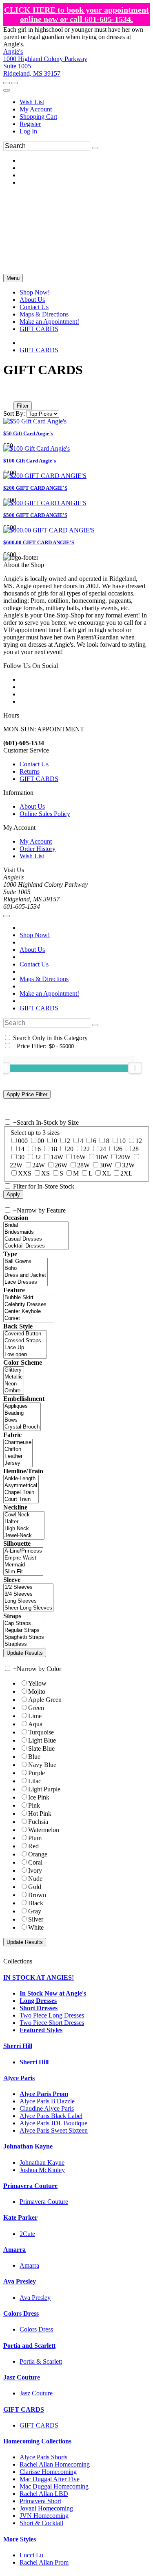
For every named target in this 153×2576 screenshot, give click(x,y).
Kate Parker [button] (20, 2217)
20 (70, 1149)
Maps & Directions (44, 979)
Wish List (32, 102)
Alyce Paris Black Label (51, 2116)
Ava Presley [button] (20, 2281)
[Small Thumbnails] (8, 394)
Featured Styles (41, 2030)
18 (54, 1149)
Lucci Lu (31, 2555)
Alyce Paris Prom (44, 2094)
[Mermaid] (23, 1565)
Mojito (37, 1692)
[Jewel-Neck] (24, 1536)
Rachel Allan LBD (44, 2494)
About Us (32, 806)
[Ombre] (14, 1391)
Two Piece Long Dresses (52, 2015)
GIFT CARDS (39, 350)
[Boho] (25, 1268)
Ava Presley (35, 2298)
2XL (126, 1173)
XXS (25, 1173)
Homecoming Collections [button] (37, 2441)
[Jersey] (18, 1463)
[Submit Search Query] (95, 1025)
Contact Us (34, 764)
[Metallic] (14, 1377)
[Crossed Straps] (25, 1341)
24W (39, 1165)
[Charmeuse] (18, 1443)
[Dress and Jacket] (25, 1275)
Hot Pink (40, 1814)
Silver (36, 1919)
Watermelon (44, 1830)
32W (128, 1165)
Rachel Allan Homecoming (55, 2464)
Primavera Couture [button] (30, 2186)
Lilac (35, 1781)
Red (33, 1846)
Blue (34, 1757)
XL (106, 1173)
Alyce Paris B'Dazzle (47, 2101)
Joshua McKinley (42, 2170)
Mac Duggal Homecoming (54, 2486)
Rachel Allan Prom (44, 2562)
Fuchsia (38, 1822)
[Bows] (22, 1420)
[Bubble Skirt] (29, 1298)
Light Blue (42, 1740)
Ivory (35, 1870)
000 (23, 1141)
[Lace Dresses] (25, 1282)
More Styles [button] (20, 2539)
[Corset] (29, 1319)
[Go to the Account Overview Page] (7, 90)
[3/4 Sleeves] (28, 1594)
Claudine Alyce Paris (47, 2108)
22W (16, 1165)
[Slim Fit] (23, 1572)
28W (83, 1165)
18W (102, 1157)
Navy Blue (42, 1765)
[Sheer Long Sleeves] (28, 1608)
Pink (34, 1805)
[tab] (76, 1978)
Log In (28, 131)
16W (79, 1157)
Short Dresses (39, 2008)
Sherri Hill (34, 2062)
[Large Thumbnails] (14, 394)
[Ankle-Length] (21, 1479)
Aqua (35, 1724)
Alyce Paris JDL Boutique (53, 2123)
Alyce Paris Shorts (43, 2457)
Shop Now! (35, 935)
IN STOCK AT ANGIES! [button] (39, 1977)
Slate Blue (41, 1748)
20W (124, 1157)
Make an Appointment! (49, 994)
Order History (38, 849)
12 (139, 1141)
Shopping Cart (38, 117)
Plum (35, 1838)
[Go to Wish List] (15, 83)
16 (38, 1149)
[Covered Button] (25, 1334)
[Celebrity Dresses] (29, 1305)
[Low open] (25, 1355)
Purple (37, 1773)
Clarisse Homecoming (48, 2472)
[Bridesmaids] (36, 1232)
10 (122, 1141)
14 (21, 1149)
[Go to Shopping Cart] (7, 83)
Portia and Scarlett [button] (29, 2346)
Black (36, 1903)
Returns (30, 771)
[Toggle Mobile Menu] (7, 916)
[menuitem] (85, 102)
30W (106, 1165)
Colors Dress (36, 2329)
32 (38, 1157)
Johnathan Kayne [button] (28, 2146)
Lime (35, 1716)
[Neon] (14, 1384)
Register (30, 124)
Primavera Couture (44, 2202)
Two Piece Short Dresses (52, 2023)
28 (135, 1149)
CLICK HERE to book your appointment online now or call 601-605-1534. (76, 14)
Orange (38, 1854)
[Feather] (18, 1456)
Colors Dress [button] (21, 2313)
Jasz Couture (36, 2393)
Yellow (37, 1683)
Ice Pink (39, 1797)
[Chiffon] (18, 1449)
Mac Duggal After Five (50, 2479)
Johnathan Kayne (42, 2163)
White (36, 1927)
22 (86, 1149)
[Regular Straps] (24, 1630)
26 (119, 1149)
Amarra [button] (14, 2250)
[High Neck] (24, 1529)
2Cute (27, 2234)
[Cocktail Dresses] (36, 1246)
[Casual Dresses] (36, 1239)
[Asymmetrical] (21, 1486)
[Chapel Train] (21, 1493)
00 (41, 1141)
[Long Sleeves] (28, 1601)
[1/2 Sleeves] (28, 1587)
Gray (35, 1911)
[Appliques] (22, 1406)
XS (45, 1173)
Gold (35, 1887)
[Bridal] (36, 1225)
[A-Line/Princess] (23, 1551)
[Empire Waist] (23, 1558)
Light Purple (44, 1789)
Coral (35, 1862)
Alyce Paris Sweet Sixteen (54, 2130)
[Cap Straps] (24, 1624)
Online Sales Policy (45, 814)
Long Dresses (38, 2001)
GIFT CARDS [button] (24, 2409)
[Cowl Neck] (24, 1515)
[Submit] (95, 148)
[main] (76, 460)
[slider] (135, 1068)
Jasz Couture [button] (22, 2377)
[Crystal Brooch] (22, 1427)
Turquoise (41, 1732)
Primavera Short (40, 2501)
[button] (35, 292)
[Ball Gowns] (25, 1262)
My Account (36, 109)
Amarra (29, 2265)
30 (21, 1157)
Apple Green (45, 1700)
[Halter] (24, 1522)
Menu (13, 278)
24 (103, 1149)
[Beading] (22, 1413)
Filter (23, 406)
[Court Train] (21, 1500)
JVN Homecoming (44, 2516)
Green (36, 1708)
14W (57, 1157)
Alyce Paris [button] (19, 2078)
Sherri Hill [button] (18, 2046)
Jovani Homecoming (46, 2508)
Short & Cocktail (41, 2523)
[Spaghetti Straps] (24, 1637)
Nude (35, 1879)
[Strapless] (24, 1644)
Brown (37, 1895)
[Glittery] (14, 1370)
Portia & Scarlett (41, 2361)
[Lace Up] (25, 1348)
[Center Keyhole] (29, 1312)
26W (61, 1165)
